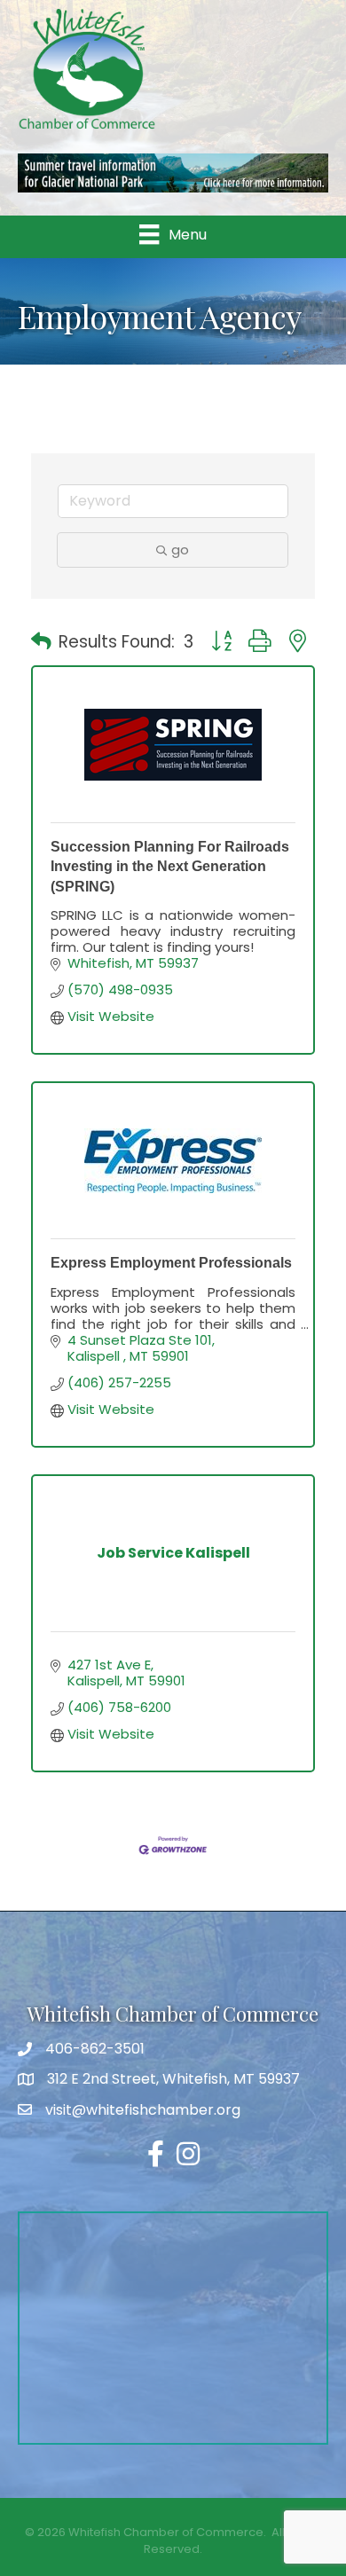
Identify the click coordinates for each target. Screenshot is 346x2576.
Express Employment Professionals (171, 1263)
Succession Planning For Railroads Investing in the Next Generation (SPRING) (170, 867)
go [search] (180, 550)
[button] (41, 642)
